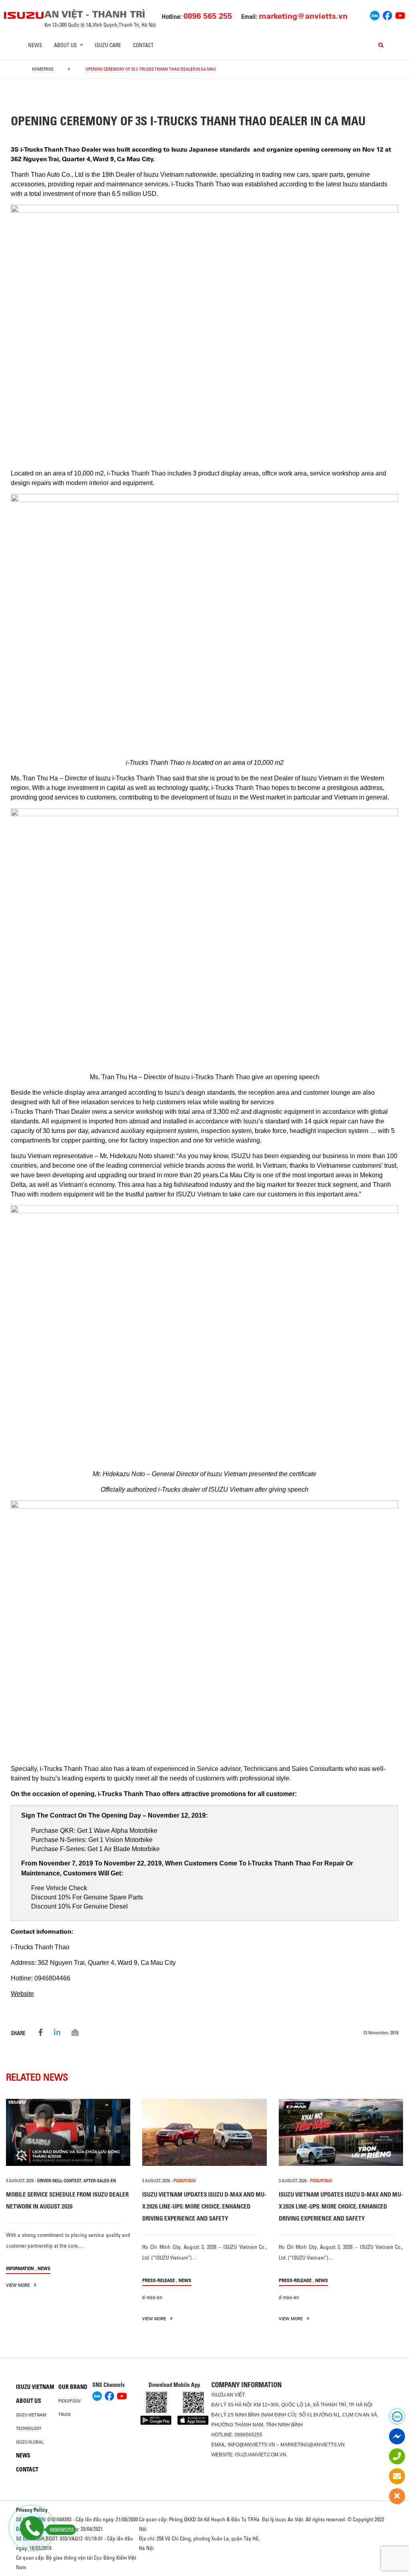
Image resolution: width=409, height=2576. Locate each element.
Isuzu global (30, 2442)
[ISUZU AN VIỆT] (24, 15)
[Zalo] (375, 14)
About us (29, 2401)
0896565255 (248, 2435)
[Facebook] (387, 14)
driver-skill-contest (59, 2181)
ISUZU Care (108, 45)
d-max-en (152, 2297)
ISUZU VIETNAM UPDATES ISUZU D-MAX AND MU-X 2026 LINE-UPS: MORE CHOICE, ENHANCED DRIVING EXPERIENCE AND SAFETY (204, 2206)
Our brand (73, 2387)
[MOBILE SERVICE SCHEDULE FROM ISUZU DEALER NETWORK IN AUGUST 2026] (68, 2132)
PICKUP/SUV (185, 2181)
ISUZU (218, 2395)
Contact (143, 45)
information (20, 2268)
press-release (159, 2280)
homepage (43, 69)
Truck (65, 2414)
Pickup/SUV (69, 2401)
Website (22, 1994)
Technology (29, 2428)
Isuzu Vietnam (35, 2387)
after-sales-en (100, 2181)
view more (19, 2285)
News (35, 45)
